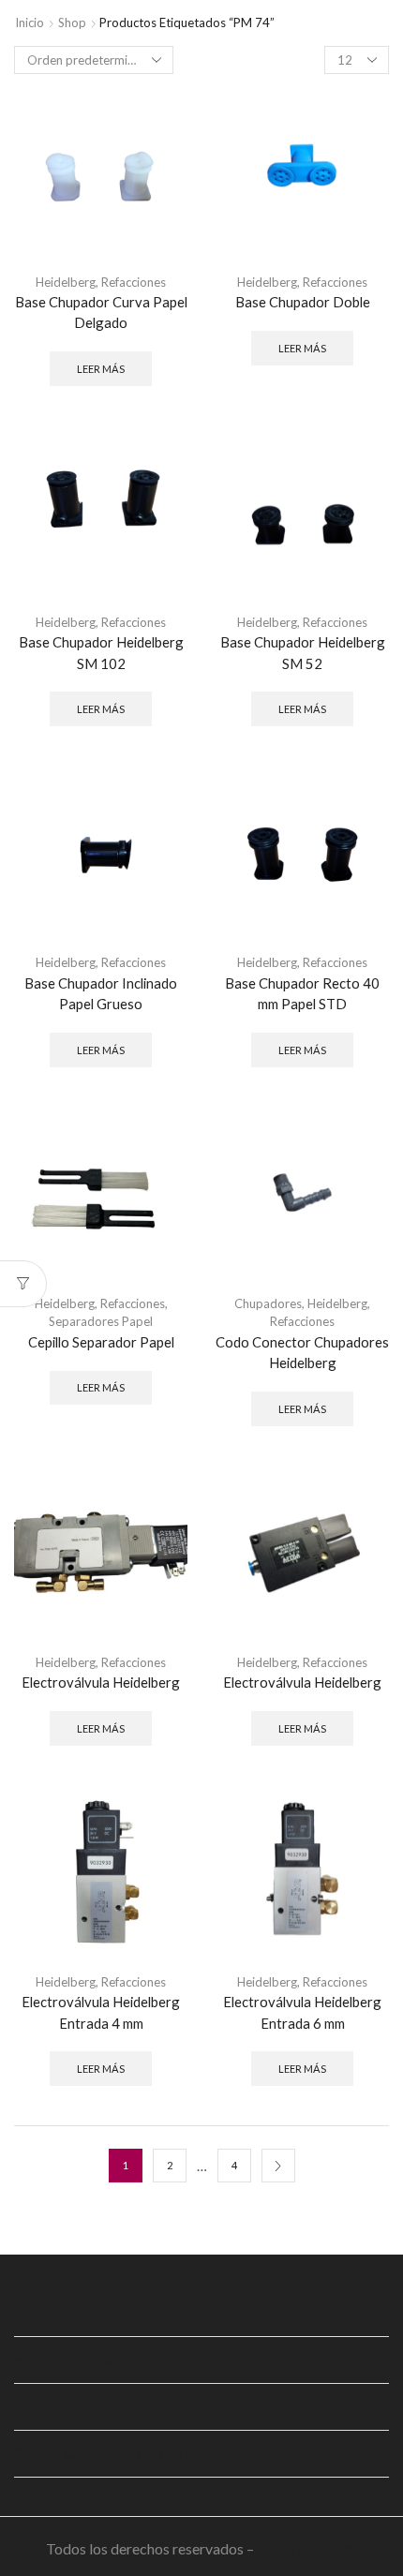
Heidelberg (66, 282)
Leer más (101, 369)
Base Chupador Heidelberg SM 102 (101, 652)
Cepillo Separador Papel (101, 1342)
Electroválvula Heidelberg (101, 1682)
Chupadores (268, 1303)
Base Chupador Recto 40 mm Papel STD (302, 993)
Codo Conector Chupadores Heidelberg (302, 1352)
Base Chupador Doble (303, 302)
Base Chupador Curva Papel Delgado (101, 312)
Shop (72, 22)
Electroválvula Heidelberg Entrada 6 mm (302, 2012)
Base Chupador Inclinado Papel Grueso (101, 993)
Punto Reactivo (307, 2548)
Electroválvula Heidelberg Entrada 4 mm (101, 2012)
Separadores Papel (101, 1321)
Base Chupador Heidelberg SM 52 (303, 652)
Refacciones (134, 282)
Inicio (30, 22)
